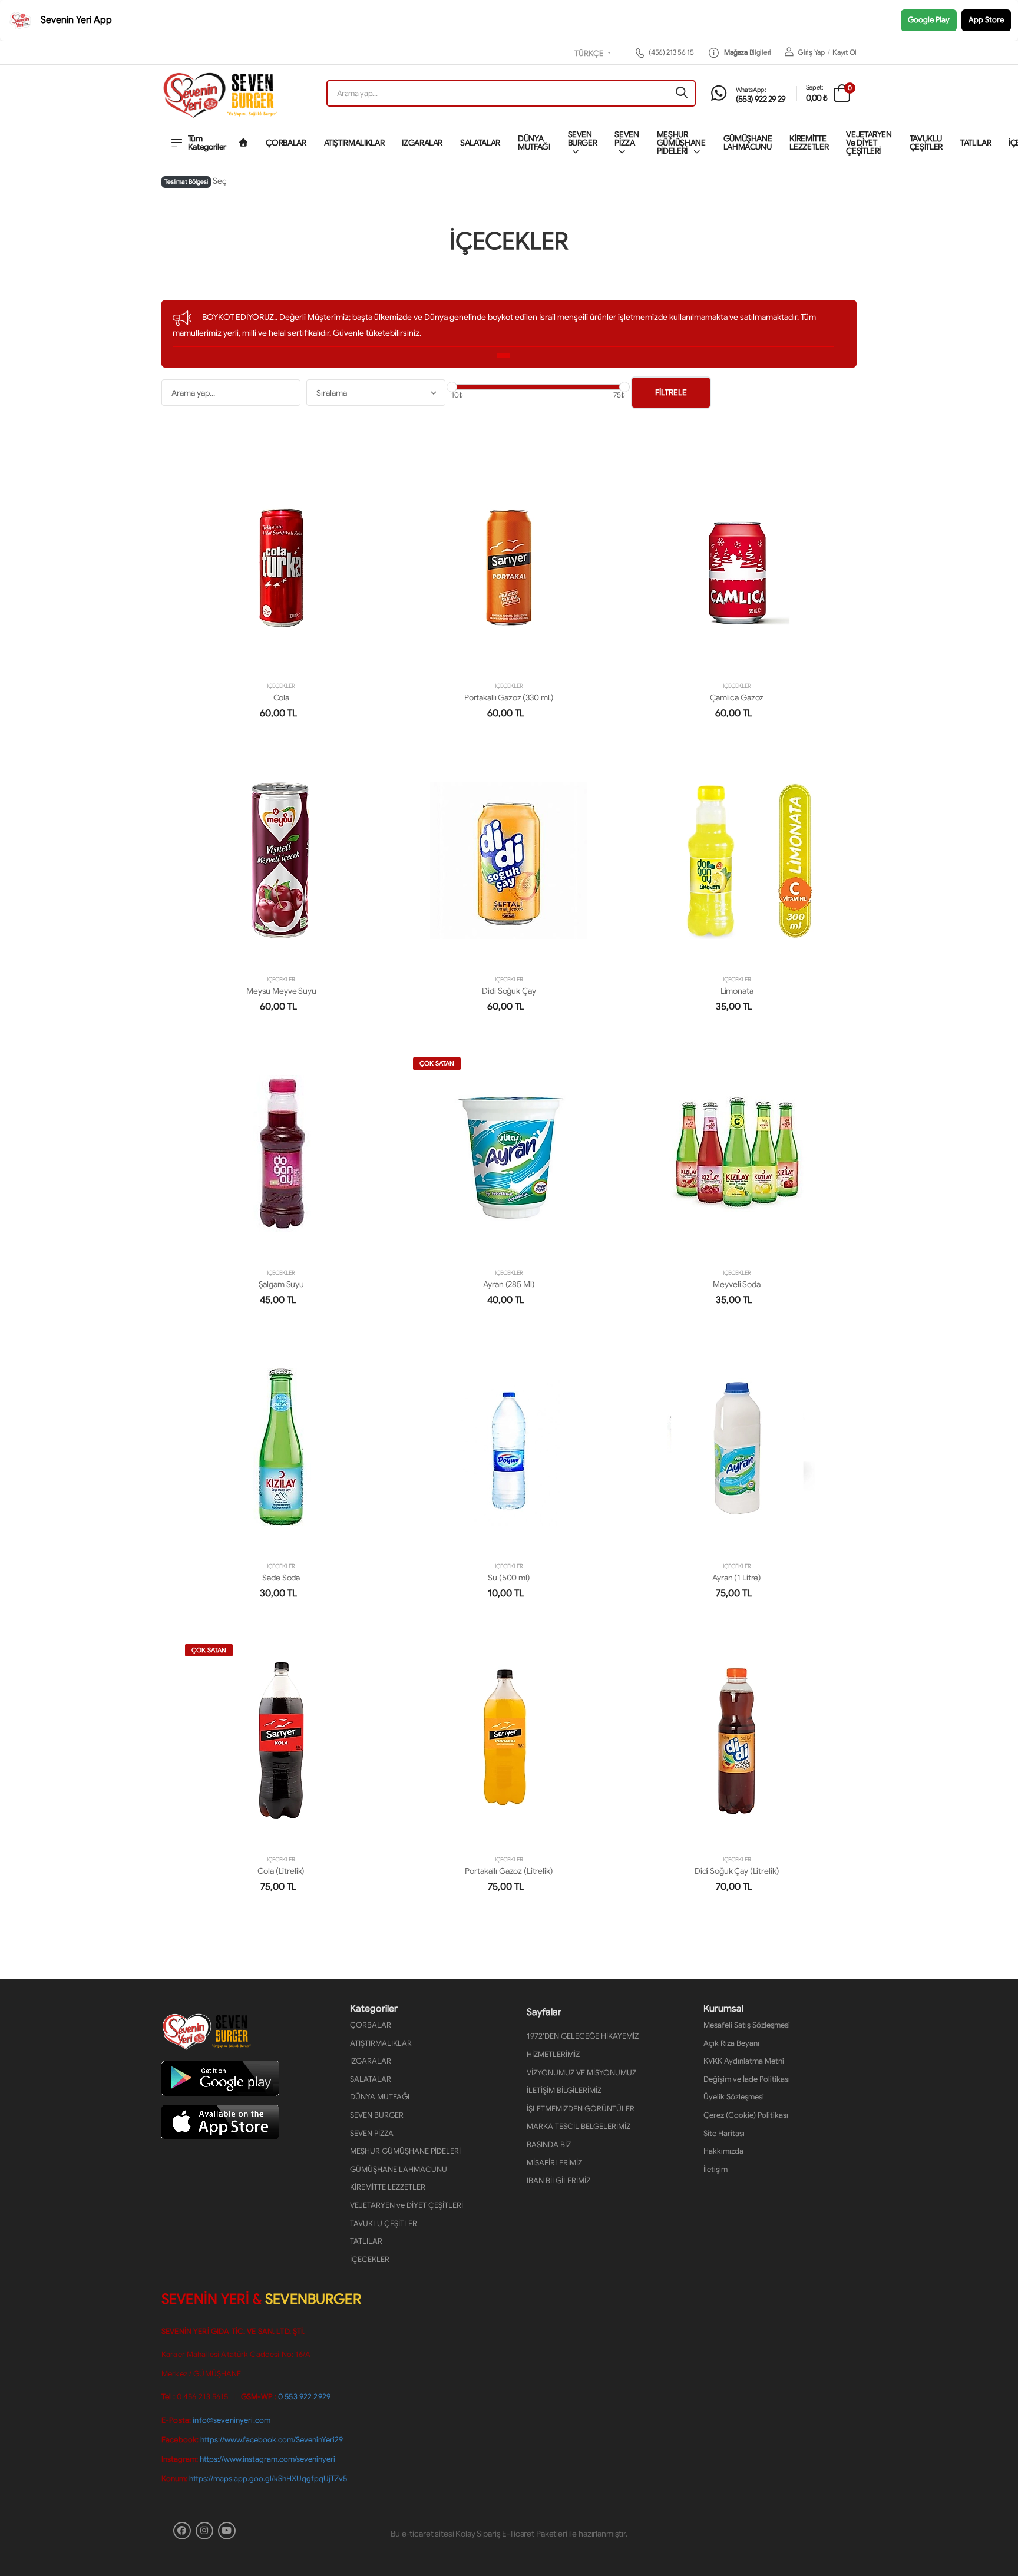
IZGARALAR (422, 143)
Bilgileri (748, 52)
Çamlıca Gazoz (737, 697)
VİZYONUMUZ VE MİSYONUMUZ (581, 2073)
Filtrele (671, 392)
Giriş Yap (811, 52)
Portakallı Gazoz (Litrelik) (509, 1871)
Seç (220, 181)
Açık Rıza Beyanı (731, 2043)
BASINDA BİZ (549, 2145)
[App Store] (220, 2122)
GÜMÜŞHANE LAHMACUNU (748, 143)
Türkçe (590, 54)
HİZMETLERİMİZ (553, 2054)
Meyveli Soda (736, 1284)
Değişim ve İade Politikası (747, 2079)
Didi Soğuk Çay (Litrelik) (737, 1871)
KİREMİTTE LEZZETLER (809, 143)
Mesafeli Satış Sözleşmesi (747, 2025)
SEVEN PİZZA (627, 138)
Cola (281, 697)
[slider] (452, 387)
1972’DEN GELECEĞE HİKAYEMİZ (583, 2036)
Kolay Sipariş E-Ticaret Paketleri (511, 2534)
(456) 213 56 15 (671, 52)
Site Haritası (724, 2133)
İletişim (715, 2169)
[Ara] (682, 93)
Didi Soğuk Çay (509, 991)
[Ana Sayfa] (243, 143)
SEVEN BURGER (583, 138)
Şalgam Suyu (281, 1284)
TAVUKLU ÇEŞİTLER (926, 143)
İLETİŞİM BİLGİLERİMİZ (564, 2090)
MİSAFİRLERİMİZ (554, 2163)
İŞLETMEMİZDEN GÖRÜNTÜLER (581, 2109)
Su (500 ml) (509, 1578)
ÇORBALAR (286, 143)
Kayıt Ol (845, 52)
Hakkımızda (723, 2151)
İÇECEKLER (281, 686)
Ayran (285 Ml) (509, 1284)
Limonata (737, 991)
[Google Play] (220, 2078)
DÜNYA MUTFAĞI (534, 143)
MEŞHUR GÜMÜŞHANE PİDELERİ (681, 143)
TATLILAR (976, 143)
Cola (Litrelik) (281, 1871)
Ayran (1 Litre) (737, 1578)
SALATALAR (480, 143)
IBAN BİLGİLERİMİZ (558, 2180)
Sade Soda (281, 1578)
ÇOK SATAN (437, 1063)
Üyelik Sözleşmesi (734, 2097)
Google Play (929, 20)
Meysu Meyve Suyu (281, 991)
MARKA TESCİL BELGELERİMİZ (579, 2126)
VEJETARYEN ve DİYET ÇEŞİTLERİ (869, 143)
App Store (986, 20)
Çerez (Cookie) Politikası (746, 2115)
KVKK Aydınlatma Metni (744, 2061)
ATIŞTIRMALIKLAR (354, 143)
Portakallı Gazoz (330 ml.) (509, 697)
